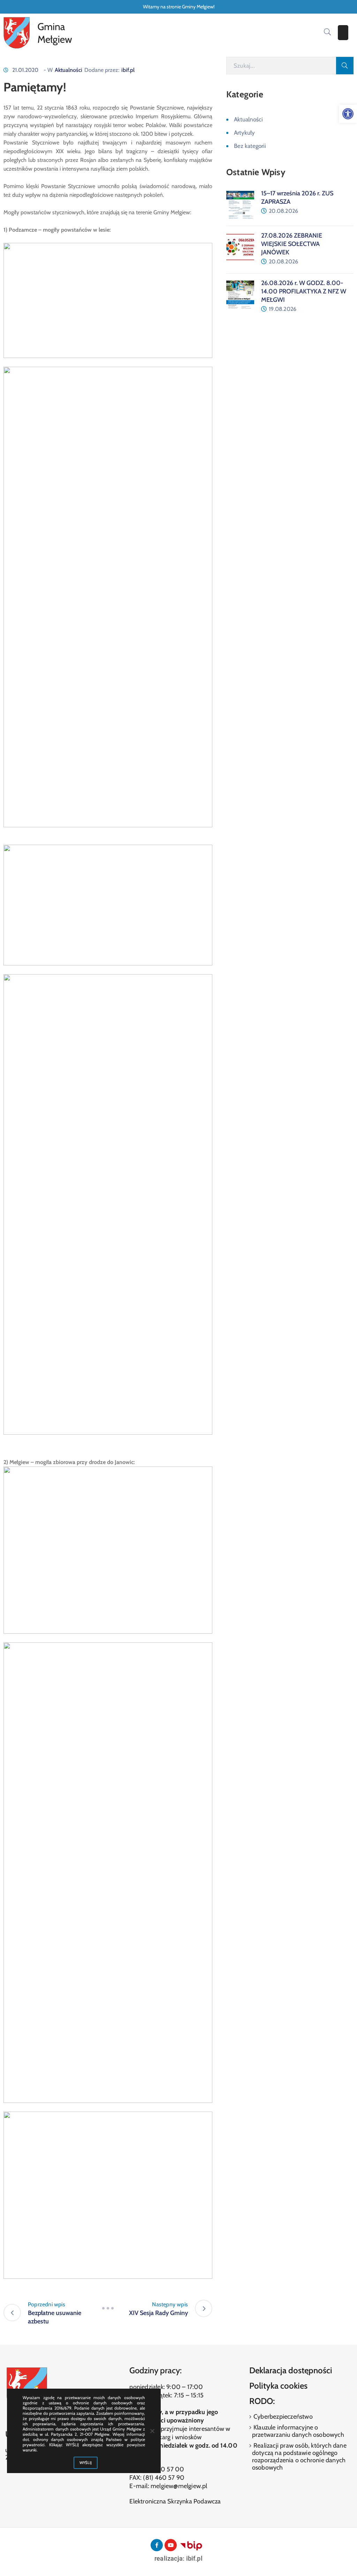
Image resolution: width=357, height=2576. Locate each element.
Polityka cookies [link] (278, 2386)
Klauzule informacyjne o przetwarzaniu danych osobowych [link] (298, 2431)
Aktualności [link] (69, 70)
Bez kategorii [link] (250, 146)
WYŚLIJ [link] (86, 2463)
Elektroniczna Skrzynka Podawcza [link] (175, 2501)
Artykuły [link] (244, 133)
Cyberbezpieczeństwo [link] (282, 2417)
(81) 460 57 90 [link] (164, 2478)
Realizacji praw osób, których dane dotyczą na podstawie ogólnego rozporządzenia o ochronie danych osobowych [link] (299, 2456)
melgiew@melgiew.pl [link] (179, 2486)
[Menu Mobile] (343, 33)
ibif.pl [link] (128, 70)
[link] (348, 114)
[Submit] (345, 66)
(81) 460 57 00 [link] (163, 2469)
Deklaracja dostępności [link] (291, 2370)
